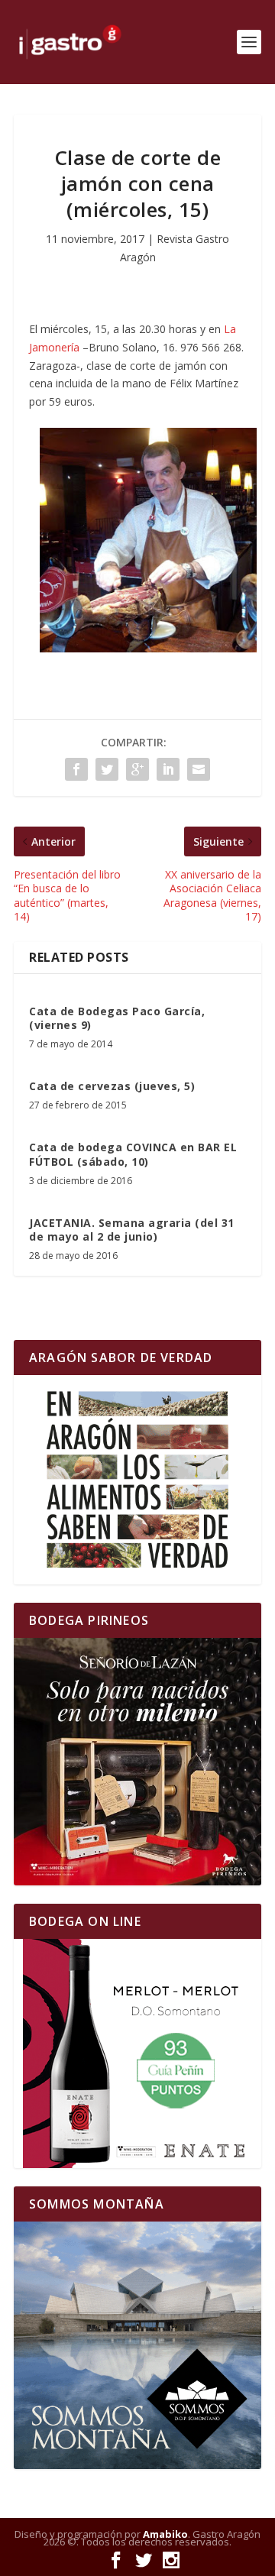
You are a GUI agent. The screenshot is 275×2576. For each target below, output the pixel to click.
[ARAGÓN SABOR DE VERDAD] (137, 1479)
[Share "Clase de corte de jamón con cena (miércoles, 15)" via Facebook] (76, 769)
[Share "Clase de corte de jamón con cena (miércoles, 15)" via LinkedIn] (168, 769)
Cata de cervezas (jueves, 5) (112, 1086)
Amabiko (165, 2534)
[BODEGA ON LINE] (137, 2053)
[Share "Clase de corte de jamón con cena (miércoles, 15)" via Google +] (137, 769)
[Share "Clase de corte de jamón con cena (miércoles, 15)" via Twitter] (107, 769)
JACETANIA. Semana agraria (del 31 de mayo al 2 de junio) (132, 1230)
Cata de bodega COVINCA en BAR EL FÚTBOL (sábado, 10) (133, 1154)
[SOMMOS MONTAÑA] (137, 2345)
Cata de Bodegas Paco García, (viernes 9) (117, 1018)
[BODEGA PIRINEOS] (137, 1762)
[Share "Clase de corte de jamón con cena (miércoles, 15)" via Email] (199, 769)
